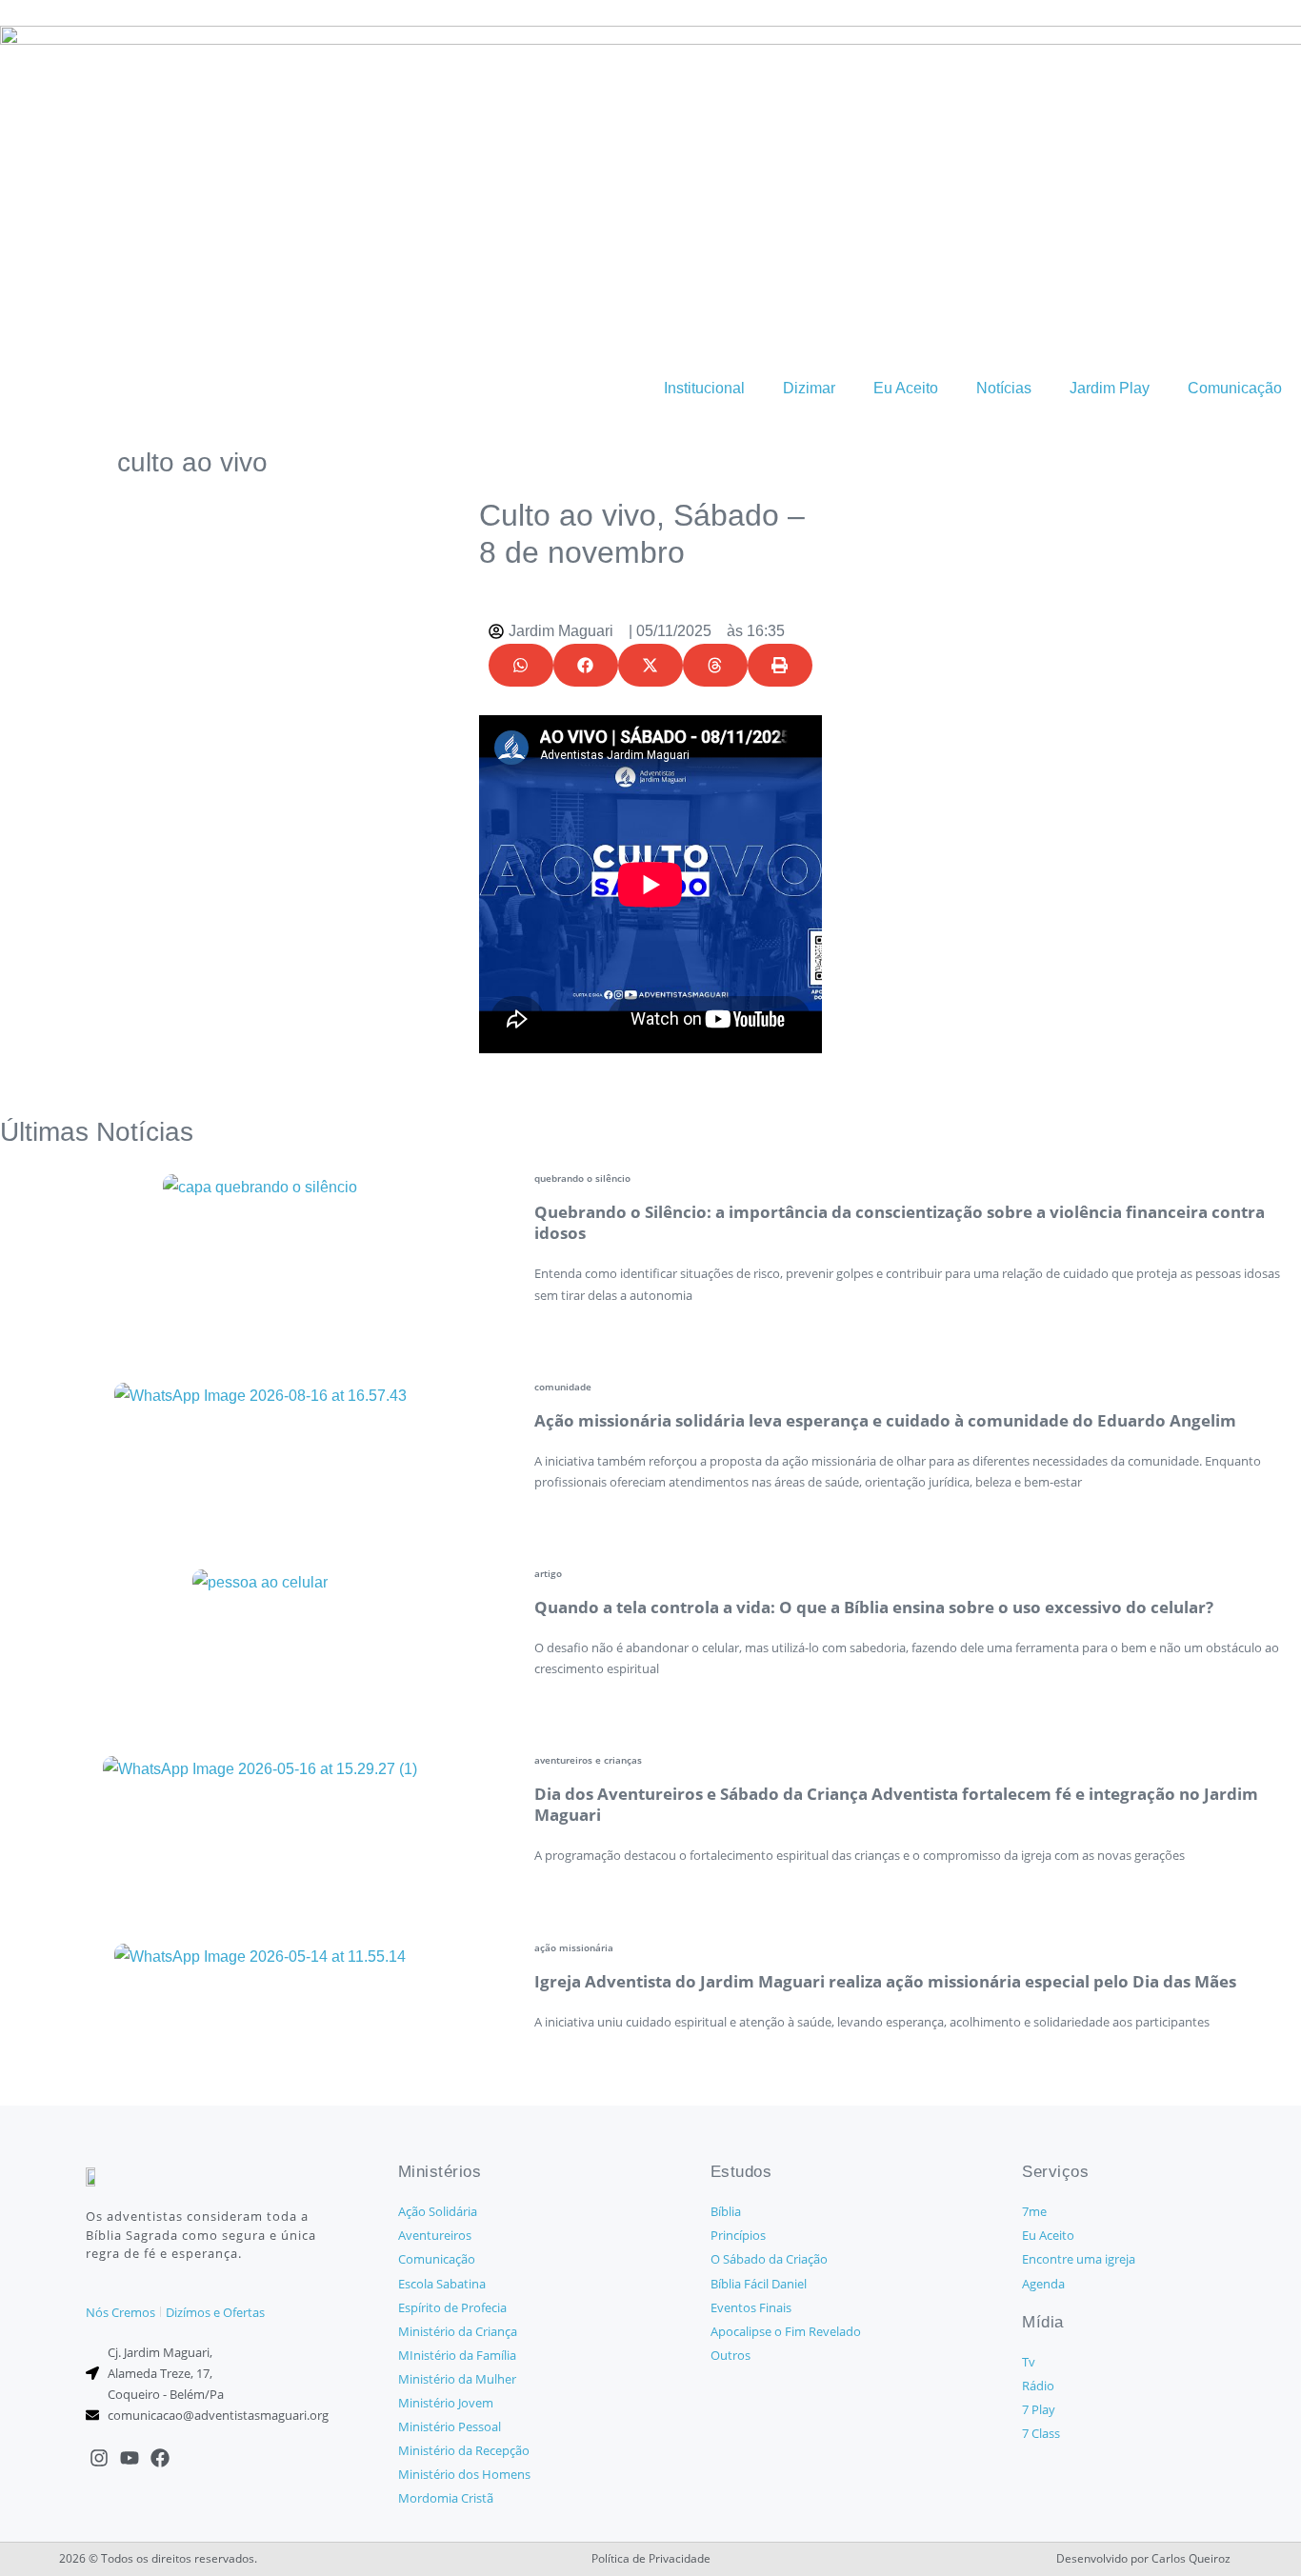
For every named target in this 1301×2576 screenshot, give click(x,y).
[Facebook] (160, 2458)
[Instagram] (99, 2458)
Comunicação (1235, 388)
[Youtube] (130, 2458)
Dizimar (809, 388)
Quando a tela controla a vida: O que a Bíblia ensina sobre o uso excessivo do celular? (874, 1607)
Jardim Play (1110, 388)
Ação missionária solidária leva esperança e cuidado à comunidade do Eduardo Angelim (885, 1420)
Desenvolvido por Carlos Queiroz (1143, 2558)
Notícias (1004, 388)
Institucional (704, 388)
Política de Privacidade (651, 2558)
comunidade (563, 1387)
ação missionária (574, 1947)
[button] (521, 665)
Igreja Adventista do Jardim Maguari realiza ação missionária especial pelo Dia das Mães (885, 1981)
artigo (548, 1573)
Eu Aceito (906, 388)
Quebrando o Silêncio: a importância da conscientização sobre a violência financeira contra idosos (900, 1222)
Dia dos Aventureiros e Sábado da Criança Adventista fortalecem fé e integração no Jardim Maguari (896, 1804)
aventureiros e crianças (588, 1760)
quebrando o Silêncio (582, 1178)
